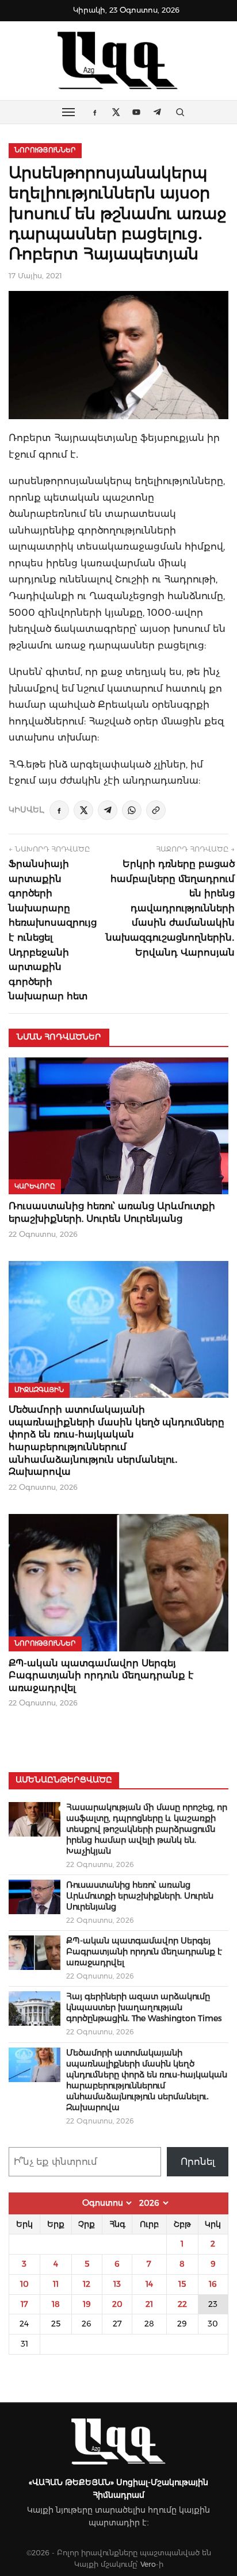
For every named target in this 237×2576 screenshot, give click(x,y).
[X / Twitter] (83, 810)
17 (24, 2304)
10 (24, 2284)
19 (87, 2304)
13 (117, 2284)
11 (56, 2284)
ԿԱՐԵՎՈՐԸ (35, 1186)
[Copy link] (156, 810)
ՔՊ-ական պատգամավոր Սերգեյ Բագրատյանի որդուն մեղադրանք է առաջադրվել (101, 1676)
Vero (148, 2564)
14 (149, 2284)
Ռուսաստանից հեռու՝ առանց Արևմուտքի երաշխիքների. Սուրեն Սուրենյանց (140, 1896)
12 (87, 2284)
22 (182, 2304)
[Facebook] (59, 810)
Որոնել (198, 2162)
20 (117, 2304)
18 (56, 2304)
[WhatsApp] (132, 810)
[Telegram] (108, 810)
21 (149, 2304)
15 (182, 2284)
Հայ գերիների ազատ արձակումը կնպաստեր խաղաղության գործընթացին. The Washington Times (144, 2007)
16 (213, 2284)
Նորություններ (45, 150)
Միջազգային (39, 1390)
